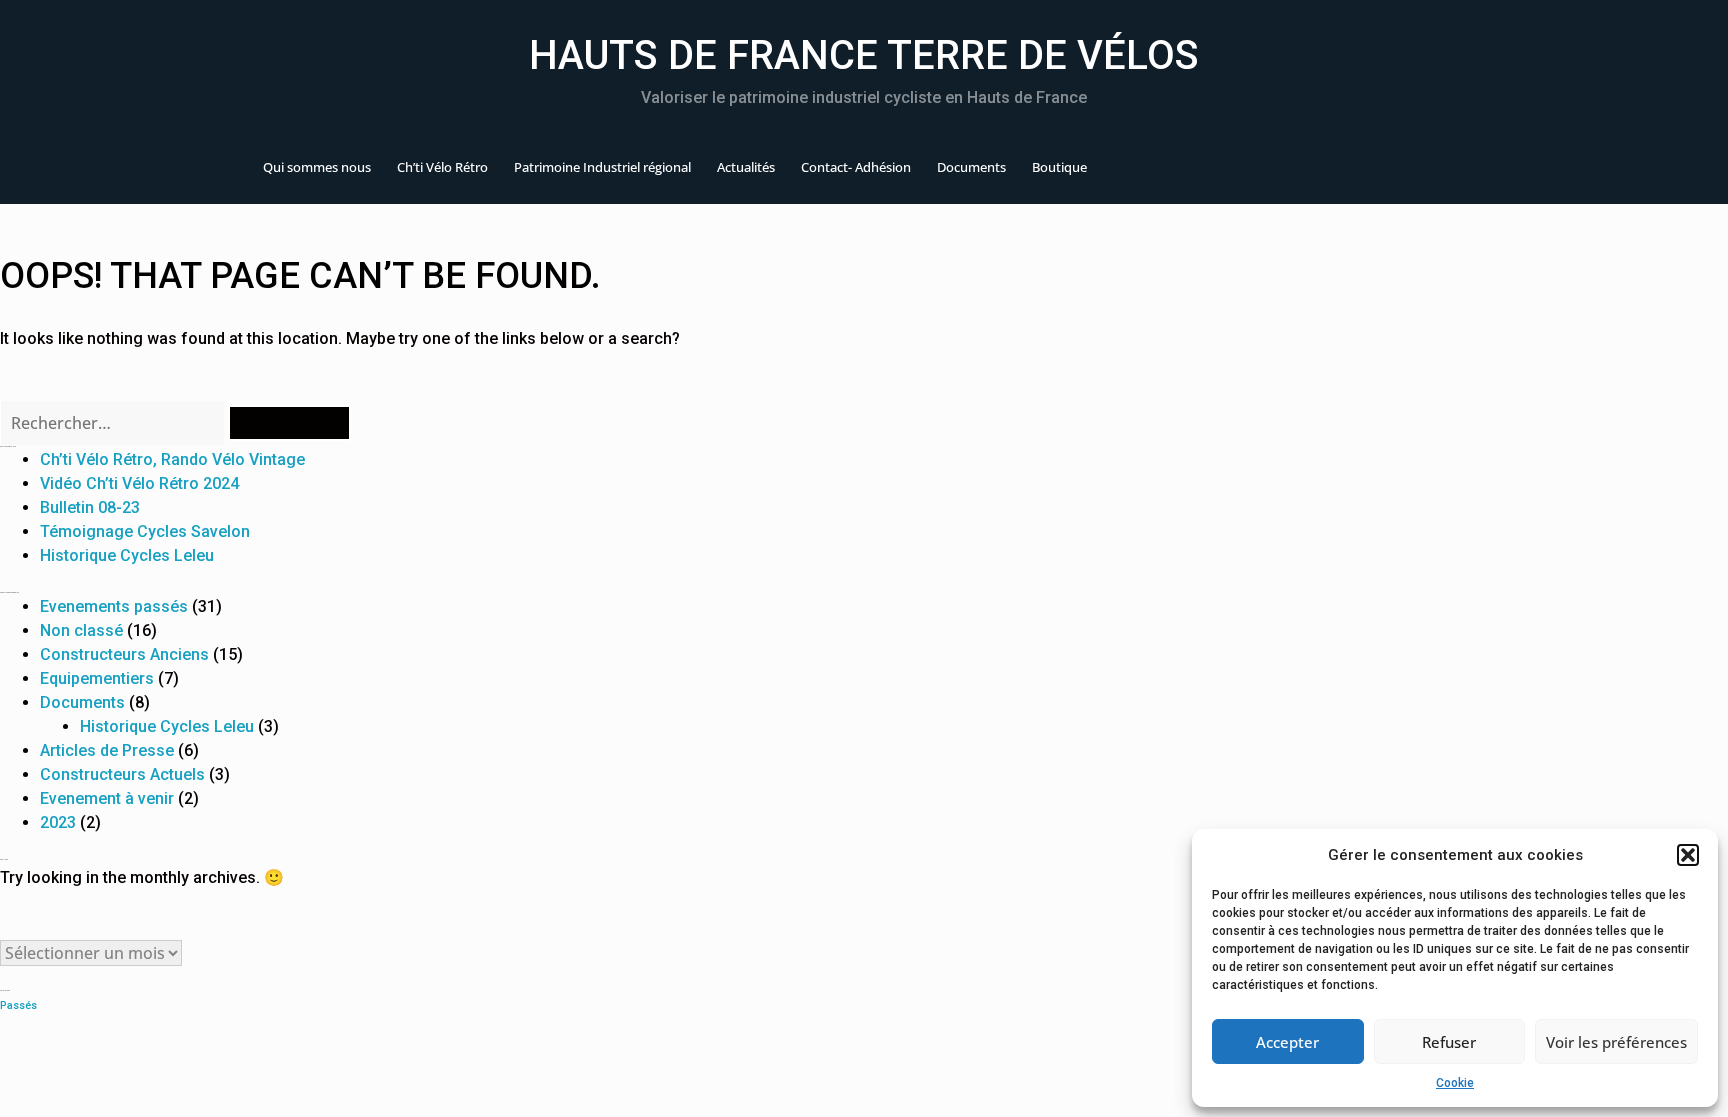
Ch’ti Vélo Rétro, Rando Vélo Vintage (172, 459)
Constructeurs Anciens (124, 654)
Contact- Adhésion (856, 167)
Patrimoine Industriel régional (602, 167)
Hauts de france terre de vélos (864, 55)
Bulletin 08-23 (90, 507)
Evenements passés (114, 606)
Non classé (81, 630)
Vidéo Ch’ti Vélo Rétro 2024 (139, 483)
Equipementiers (97, 678)
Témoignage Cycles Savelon (145, 531)
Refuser (1449, 1042)
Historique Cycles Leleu (127, 555)
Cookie (1455, 1083)
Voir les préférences (1616, 1042)
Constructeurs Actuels (122, 774)
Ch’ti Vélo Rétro (442, 167)
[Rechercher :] (114, 423)
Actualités (746, 167)
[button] (1688, 855)
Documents (971, 167)
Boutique (1059, 167)
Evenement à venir (107, 798)
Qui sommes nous (317, 167)
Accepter (1287, 1042)
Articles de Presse (107, 750)
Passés (18, 1005)
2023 (58, 822)
